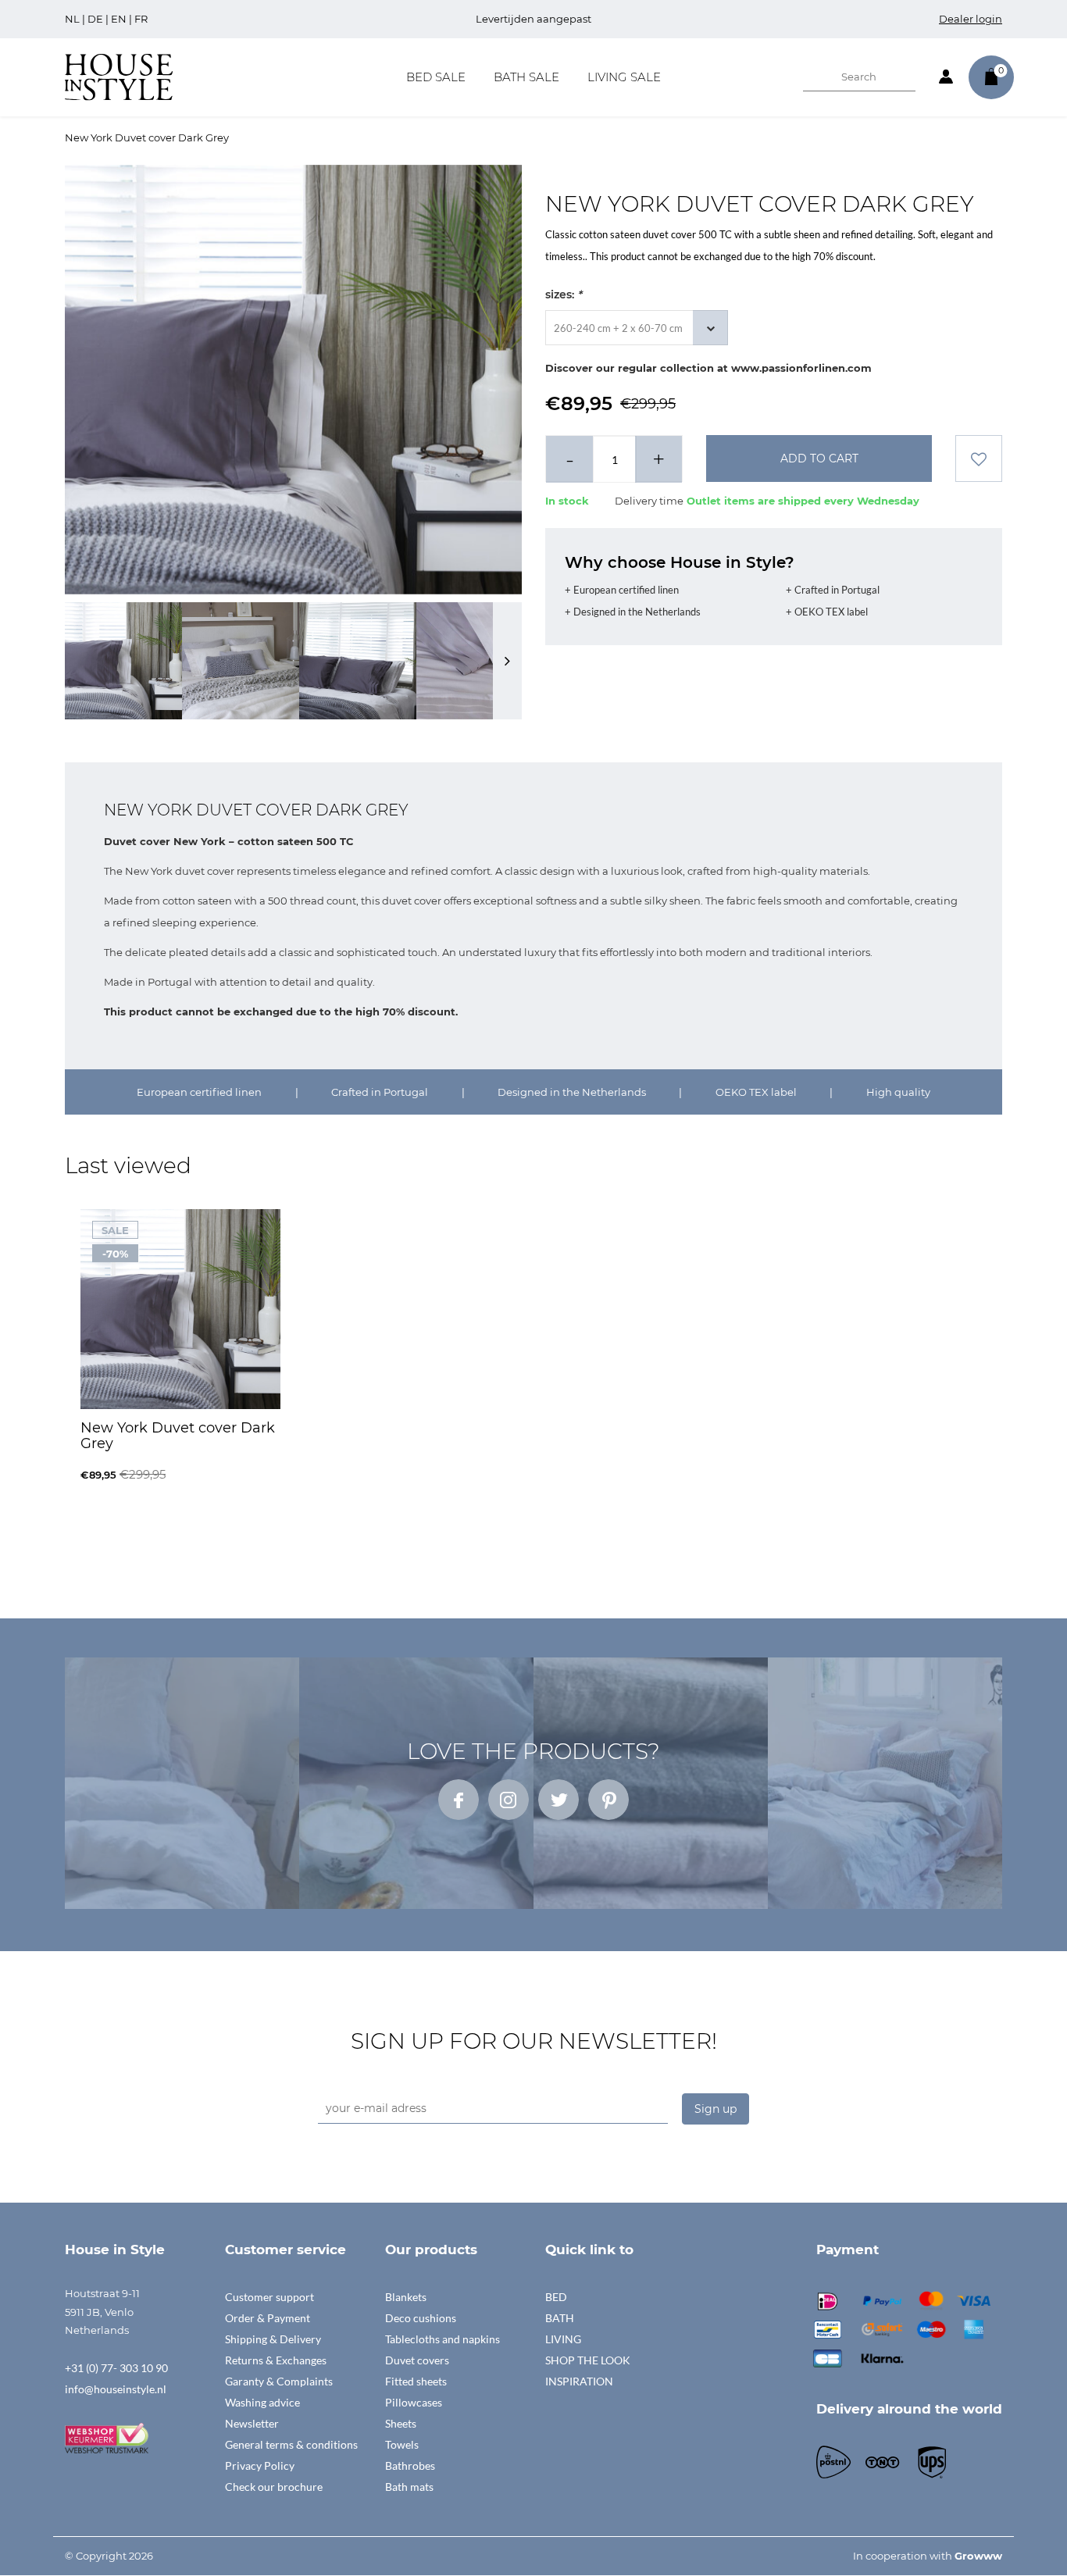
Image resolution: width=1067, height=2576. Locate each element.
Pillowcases (414, 2402)
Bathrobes (410, 2465)
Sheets (401, 2423)
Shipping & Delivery (273, 2339)
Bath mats (409, 2487)
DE (95, 19)
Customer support (269, 2297)
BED (556, 2297)
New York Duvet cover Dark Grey (147, 137)
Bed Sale (436, 77)
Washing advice (262, 2402)
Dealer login (971, 19)
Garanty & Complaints (279, 2381)
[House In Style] (119, 76)
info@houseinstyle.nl (116, 2389)
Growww (978, 2556)
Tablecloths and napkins (443, 2339)
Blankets (406, 2297)
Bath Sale (526, 77)
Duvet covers (417, 2360)
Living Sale (624, 77)
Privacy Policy (260, 2465)
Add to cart (819, 458)
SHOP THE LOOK (588, 2360)
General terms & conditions (291, 2444)
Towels (402, 2444)
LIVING (563, 2339)
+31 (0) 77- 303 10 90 (116, 2368)
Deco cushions (421, 2318)
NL (72, 19)
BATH (560, 2318)
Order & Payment (268, 2318)
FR (141, 19)
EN (119, 19)
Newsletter (252, 2423)
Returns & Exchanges (276, 2360)
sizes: (564, 294)
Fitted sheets (416, 2381)
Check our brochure (274, 2487)
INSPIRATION (579, 2381)
